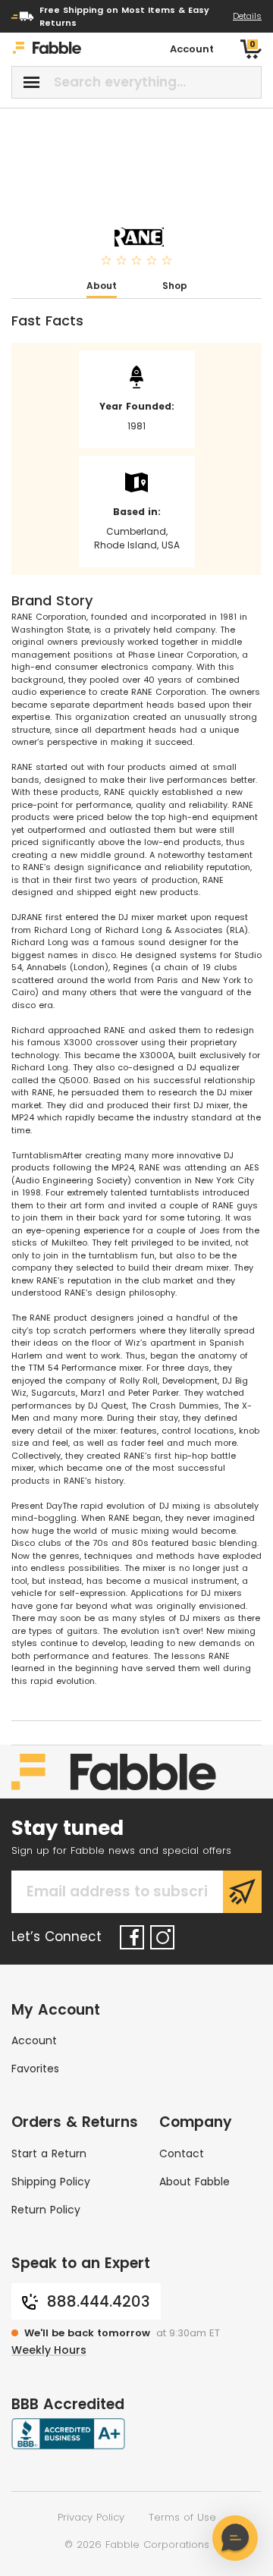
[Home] (47, 50)
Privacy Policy (91, 2517)
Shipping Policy (51, 2182)
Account (34, 2040)
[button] (235, 2538)
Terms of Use (182, 2517)
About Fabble (195, 2182)
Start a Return (49, 2153)
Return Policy (46, 2210)
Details (247, 16)
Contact (182, 2153)
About (102, 286)
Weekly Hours (49, 2350)
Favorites (35, 2069)
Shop (175, 286)
